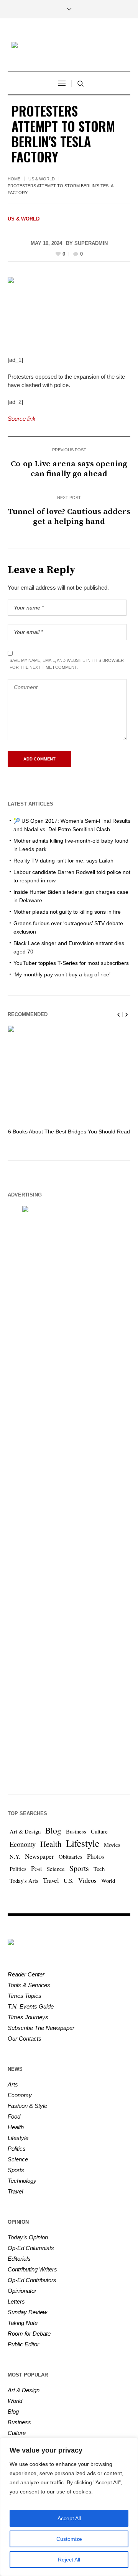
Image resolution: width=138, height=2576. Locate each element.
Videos (87, 1880)
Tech (99, 1869)
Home (14, 179)
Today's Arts (24, 1881)
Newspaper (39, 1856)
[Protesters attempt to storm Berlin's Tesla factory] (69, 311)
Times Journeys (28, 2017)
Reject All (69, 2560)
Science (56, 1869)
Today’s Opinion (28, 2237)
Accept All (69, 2518)
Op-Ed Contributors (32, 2280)
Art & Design (25, 1831)
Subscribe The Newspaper (41, 2028)
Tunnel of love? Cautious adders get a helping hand (69, 517)
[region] (69, 2507)
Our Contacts (25, 2039)
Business (76, 1831)
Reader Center (26, 1974)
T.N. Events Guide (31, 2006)
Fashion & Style (27, 2106)
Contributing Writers (32, 2269)
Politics (18, 1869)
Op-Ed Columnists (31, 2248)
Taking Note (23, 2323)
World (108, 1881)
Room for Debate (29, 2334)
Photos (96, 1856)
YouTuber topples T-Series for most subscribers (71, 963)
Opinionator (22, 2291)
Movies (112, 1845)
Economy (23, 1844)
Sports (79, 1868)
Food (14, 2116)
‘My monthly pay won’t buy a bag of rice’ (62, 974)
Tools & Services (29, 1985)
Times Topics (25, 1996)
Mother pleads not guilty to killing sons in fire (67, 912)
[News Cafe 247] (69, 46)
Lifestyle (83, 1843)
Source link (22, 419)
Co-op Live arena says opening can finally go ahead (69, 469)
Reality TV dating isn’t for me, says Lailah (63, 861)
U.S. (69, 1881)
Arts (13, 2084)
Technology (22, 2181)
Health (51, 1844)
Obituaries (71, 1857)
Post (37, 1868)
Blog (53, 1830)
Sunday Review (27, 2312)
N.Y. (15, 1857)
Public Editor (23, 2344)
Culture (99, 1831)
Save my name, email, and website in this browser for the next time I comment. (67, 664)
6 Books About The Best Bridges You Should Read (69, 1132)
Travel (51, 1880)
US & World (42, 179)
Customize (69, 2539)
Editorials (19, 2259)
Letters (16, 2301)
